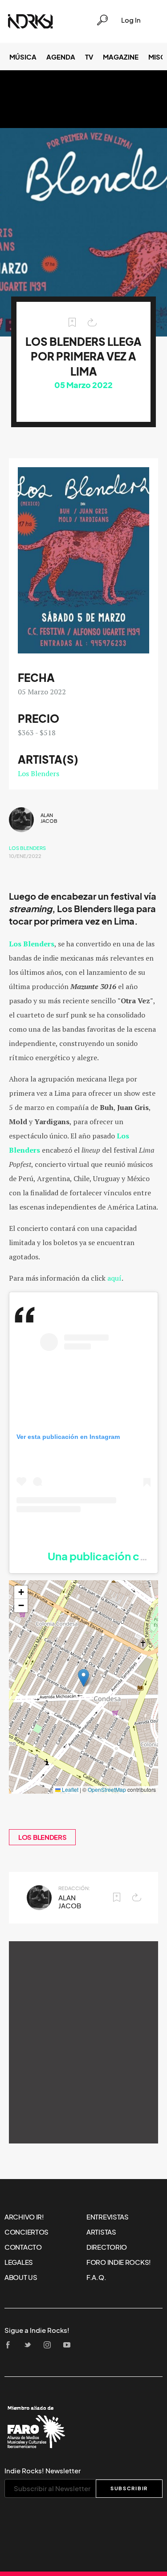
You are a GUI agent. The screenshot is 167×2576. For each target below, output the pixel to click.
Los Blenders (39, 773)
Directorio (107, 2247)
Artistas (101, 2232)
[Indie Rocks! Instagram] (50, 2346)
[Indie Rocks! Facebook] (11, 2346)
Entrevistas (108, 2217)
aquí (114, 1278)
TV (89, 57)
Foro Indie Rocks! (119, 2262)
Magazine (121, 57)
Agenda (61, 57)
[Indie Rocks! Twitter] (30, 2346)
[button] (83, 1678)
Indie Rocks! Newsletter (43, 2471)
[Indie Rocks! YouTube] (69, 2346)
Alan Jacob (49, 818)
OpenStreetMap (107, 1789)
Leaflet (69, 1789)
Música (23, 57)
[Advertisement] (83, 2042)
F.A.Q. (96, 2277)
